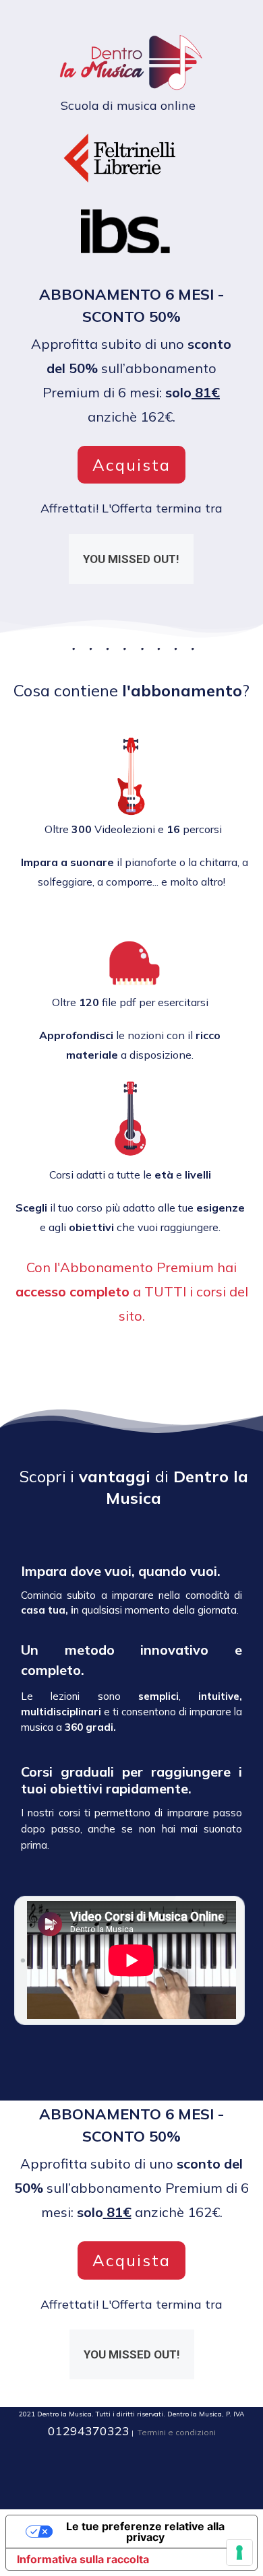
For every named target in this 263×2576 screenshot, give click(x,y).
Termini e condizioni (177, 2432)
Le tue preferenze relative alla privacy (145, 2532)
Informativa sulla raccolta (83, 2559)
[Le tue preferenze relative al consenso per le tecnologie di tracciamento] (239, 2552)
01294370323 (89, 2431)
